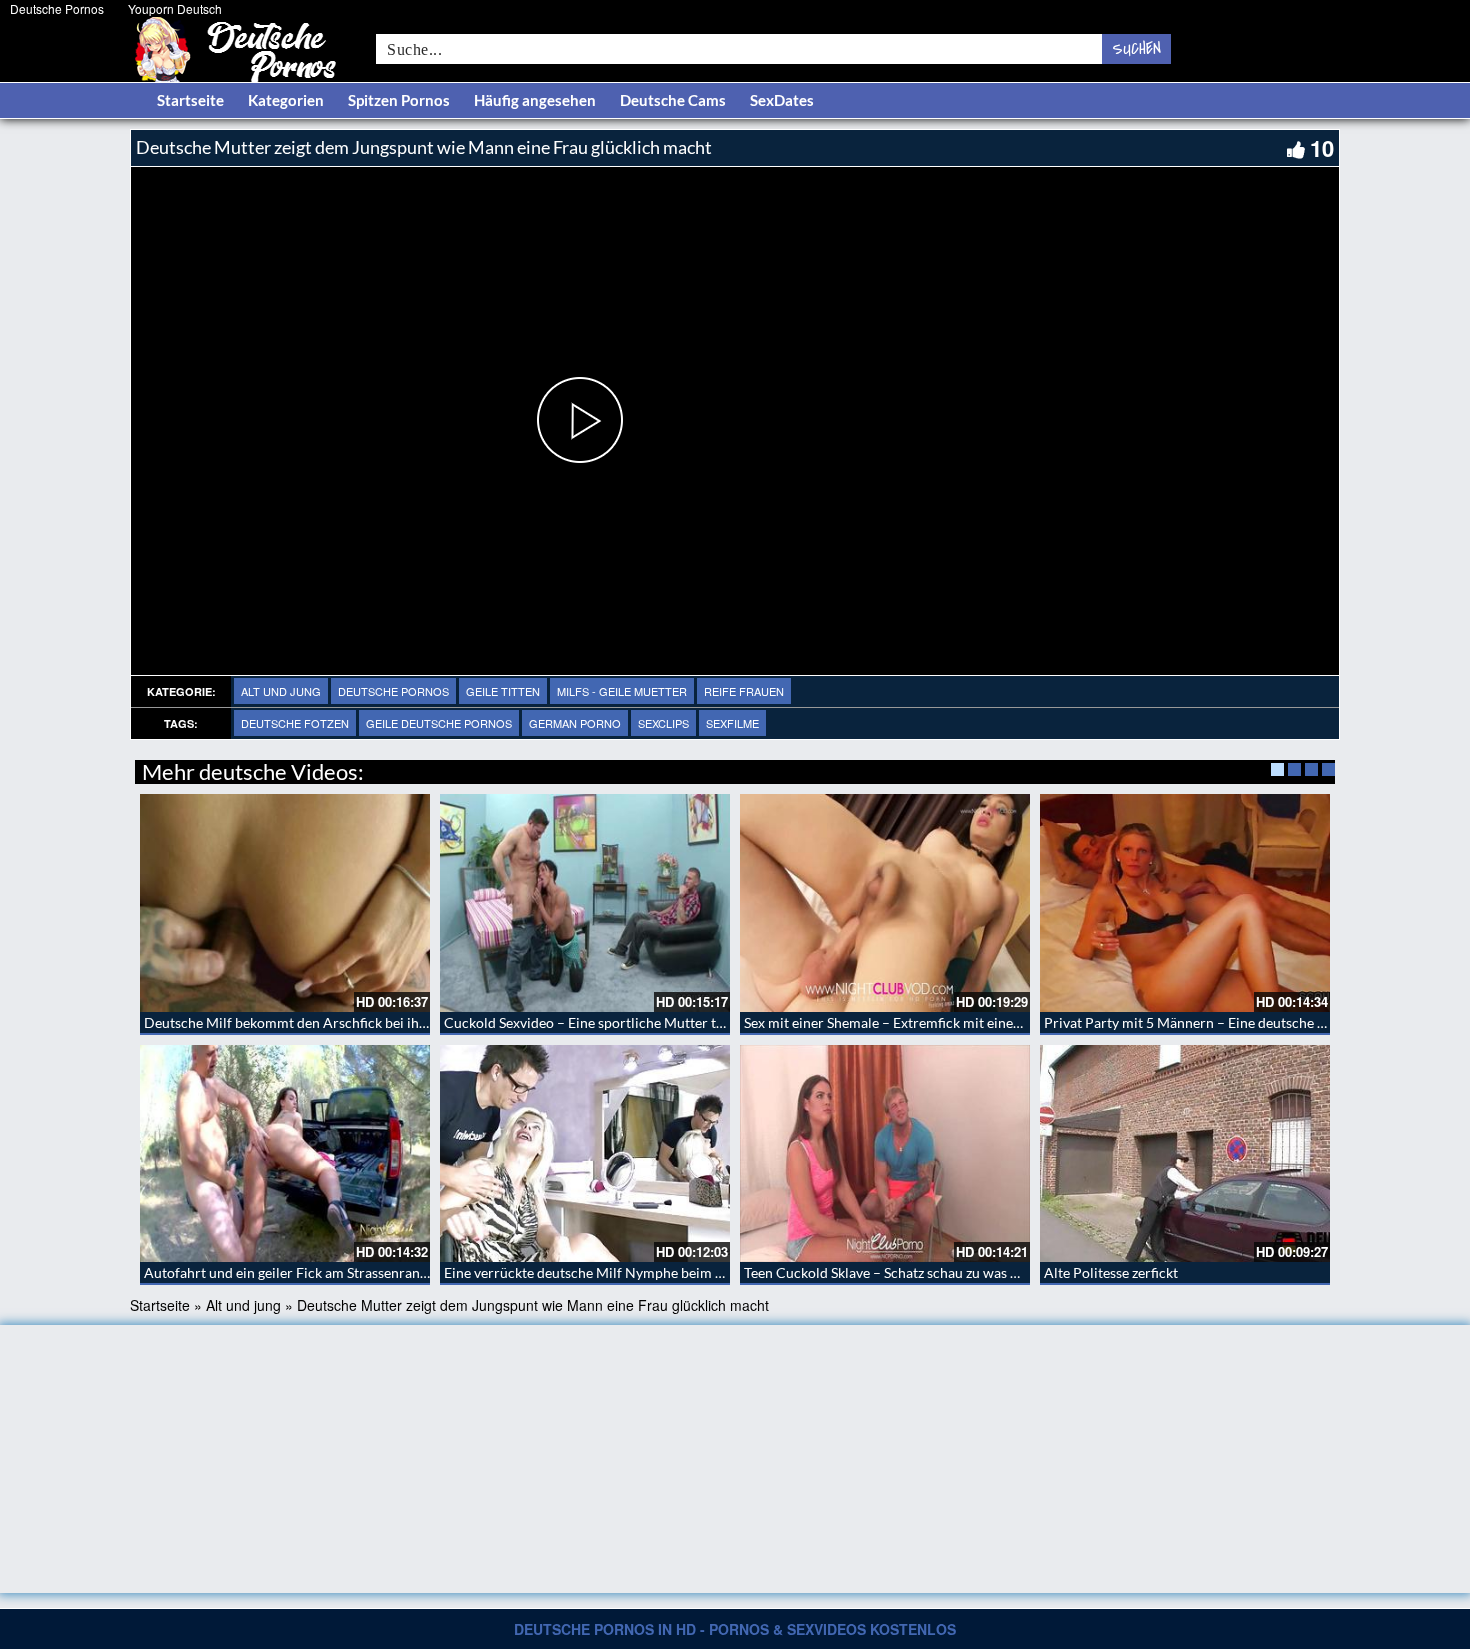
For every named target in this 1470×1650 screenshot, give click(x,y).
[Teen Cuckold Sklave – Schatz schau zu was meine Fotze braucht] (885, 1154)
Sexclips (663, 723)
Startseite (190, 100)
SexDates (782, 100)
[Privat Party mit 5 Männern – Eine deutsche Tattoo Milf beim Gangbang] (1185, 903)
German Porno (575, 723)
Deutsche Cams (673, 100)
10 (1322, 148)
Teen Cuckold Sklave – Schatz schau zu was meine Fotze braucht (940, 1272)
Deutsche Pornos (57, 8)
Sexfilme (732, 723)
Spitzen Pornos (399, 100)
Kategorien (286, 100)
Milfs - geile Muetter (622, 691)
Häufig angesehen (535, 100)
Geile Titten (503, 691)
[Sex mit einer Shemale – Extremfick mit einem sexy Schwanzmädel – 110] (885, 903)
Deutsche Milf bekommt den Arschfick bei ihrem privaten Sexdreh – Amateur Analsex (408, 1022)
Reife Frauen (744, 691)
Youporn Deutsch (175, 8)
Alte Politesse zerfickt (1111, 1272)
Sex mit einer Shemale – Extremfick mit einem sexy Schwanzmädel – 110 (966, 1022)
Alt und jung (281, 691)
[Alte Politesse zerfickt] (1185, 1154)
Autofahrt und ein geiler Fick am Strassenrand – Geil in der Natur (345, 1272)
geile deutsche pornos (439, 723)
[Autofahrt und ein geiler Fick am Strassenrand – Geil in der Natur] (285, 1154)
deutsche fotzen (295, 723)
